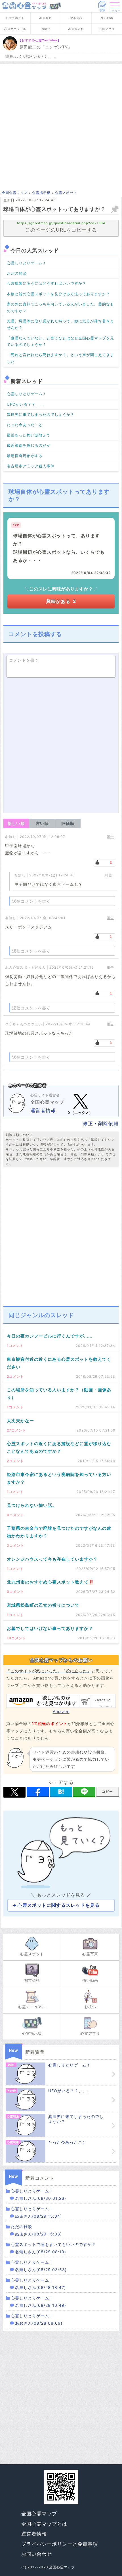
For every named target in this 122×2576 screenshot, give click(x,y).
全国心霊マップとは (44, 2524)
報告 (110, 837)
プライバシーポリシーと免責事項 (60, 2544)
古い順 (42, 823)
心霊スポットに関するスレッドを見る (59, 1905)
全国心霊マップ (39, 2514)
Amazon (61, 1711)
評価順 (68, 823)
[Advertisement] (61, 125)
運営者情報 (43, 1111)
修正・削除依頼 (101, 1124)
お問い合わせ (37, 2554)
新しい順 (16, 823)
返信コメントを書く (31, 901)
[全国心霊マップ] (24, 6)
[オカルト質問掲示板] (55, 6)
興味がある (61, 601)
